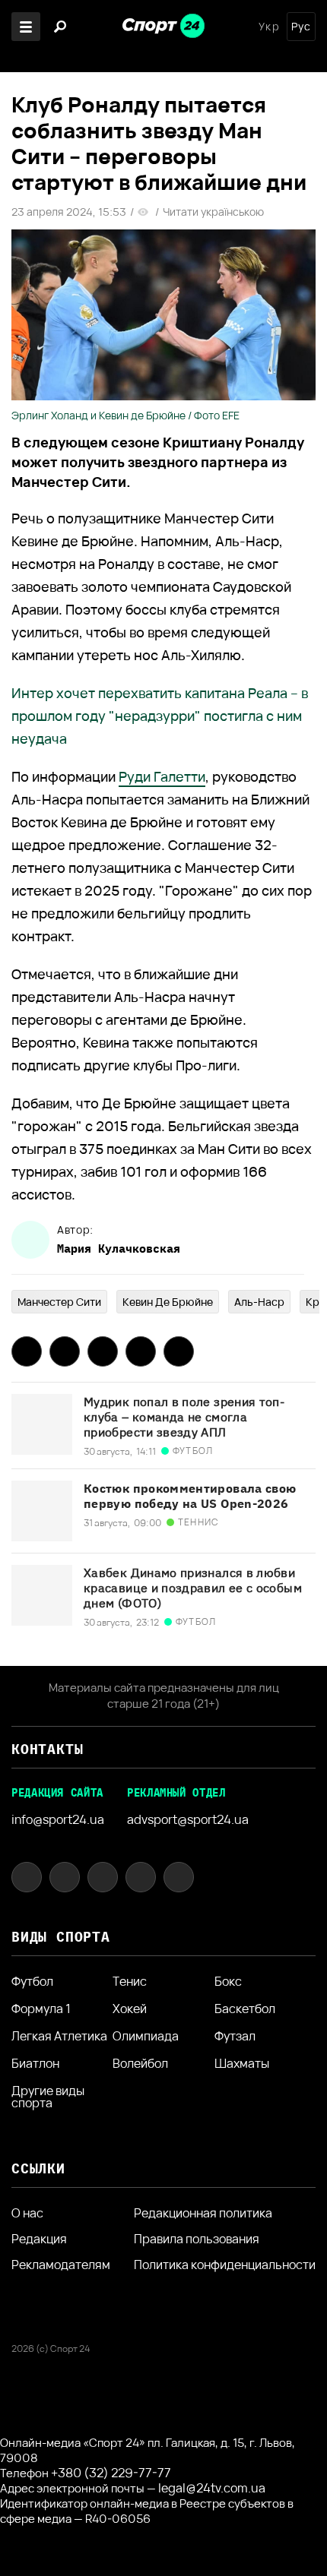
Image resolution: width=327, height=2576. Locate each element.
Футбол (32, 1981)
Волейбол (140, 2063)
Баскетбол (245, 2009)
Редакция (39, 2239)
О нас (27, 2213)
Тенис (130, 1981)
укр (269, 27)
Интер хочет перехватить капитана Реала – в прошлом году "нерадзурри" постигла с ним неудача (160, 716)
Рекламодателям (61, 2265)
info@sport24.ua (58, 1819)
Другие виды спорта (48, 2097)
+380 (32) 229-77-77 (111, 2473)
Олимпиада (146, 2036)
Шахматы (242, 2063)
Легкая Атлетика (59, 2036)
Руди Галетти (162, 776)
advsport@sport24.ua (188, 1819)
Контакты (47, 1749)
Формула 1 (41, 2009)
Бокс (228, 1981)
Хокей (130, 2009)
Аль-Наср (259, 1302)
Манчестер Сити (59, 1302)
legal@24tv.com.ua (212, 2488)
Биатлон (35, 2063)
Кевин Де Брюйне (168, 1302)
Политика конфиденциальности (225, 2265)
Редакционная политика (203, 2213)
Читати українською (213, 212)
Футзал (235, 2036)
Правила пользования (197, 2239)
